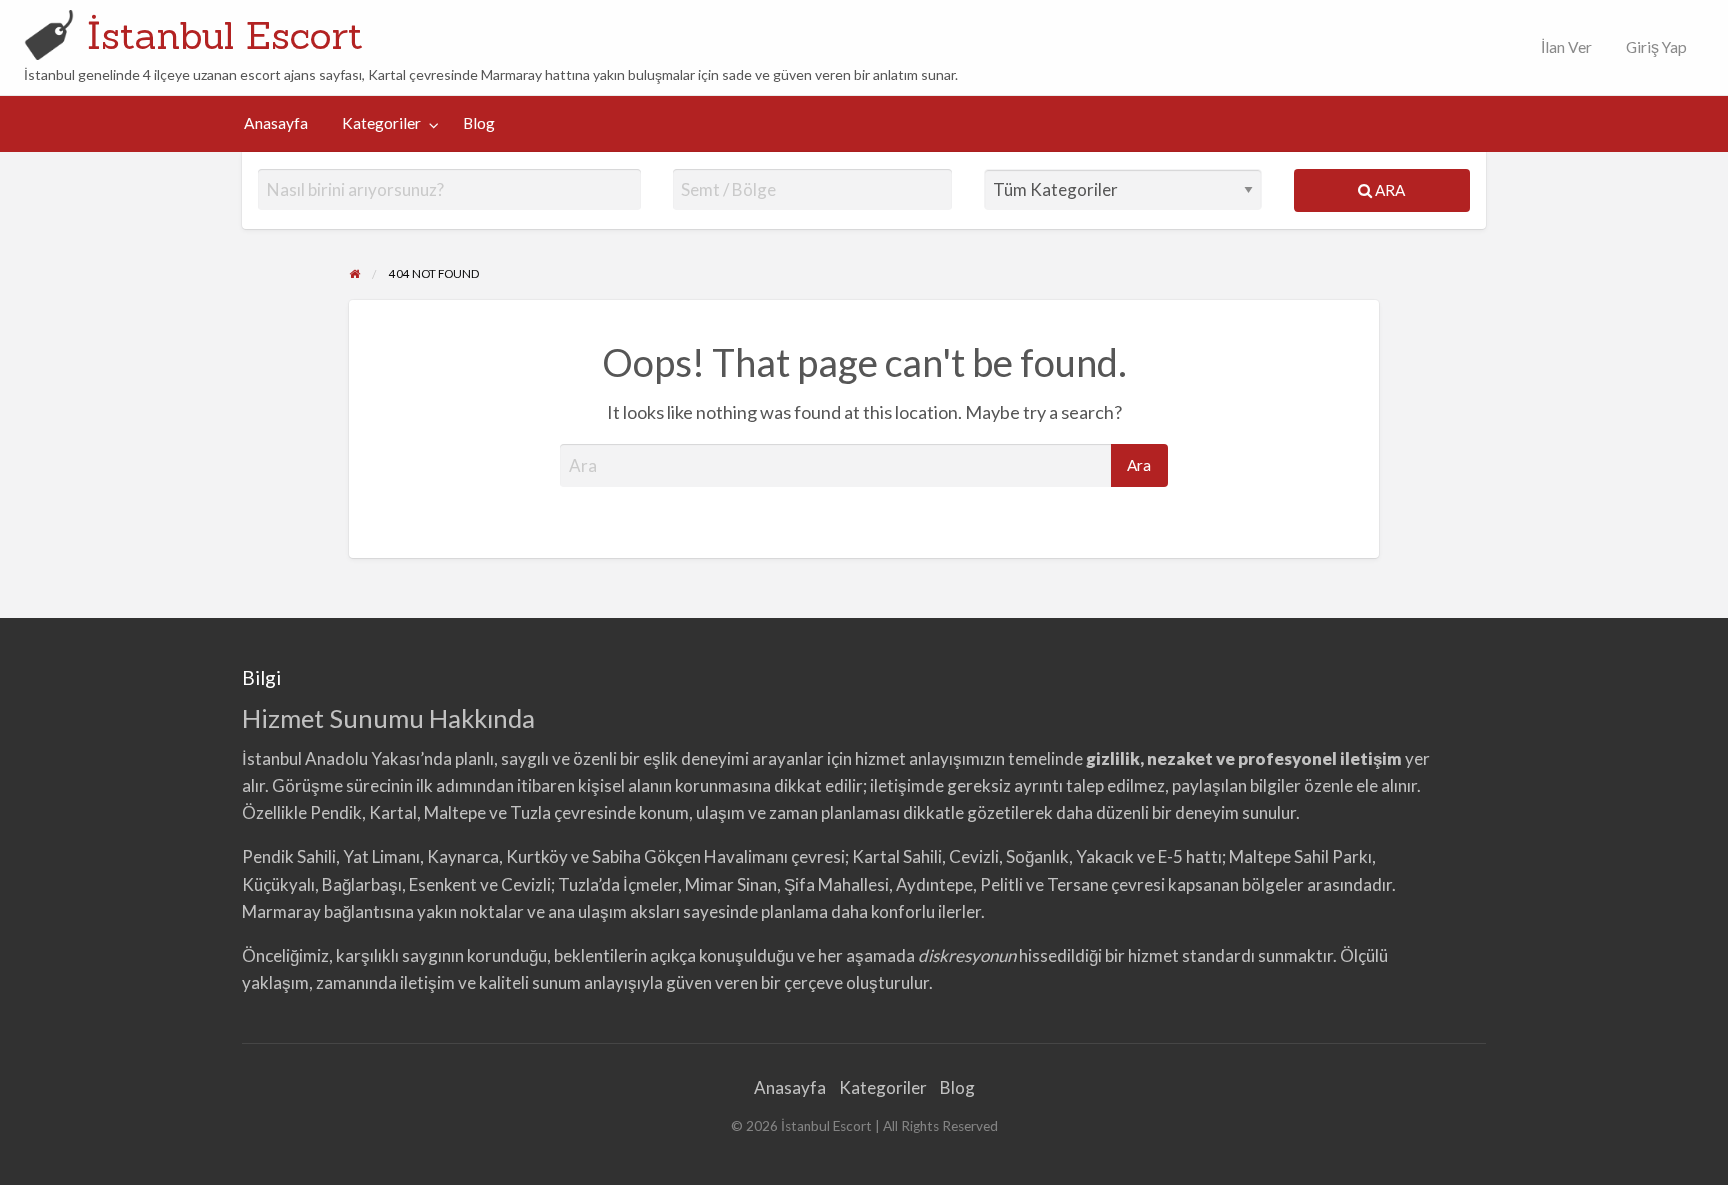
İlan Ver (1565, 47)
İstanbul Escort (225, 35)
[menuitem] (1562, 47)
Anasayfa (276, 123)
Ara (1388, 190)
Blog (479, 123)
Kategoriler (381, 123)
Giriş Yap (1656, 47)
